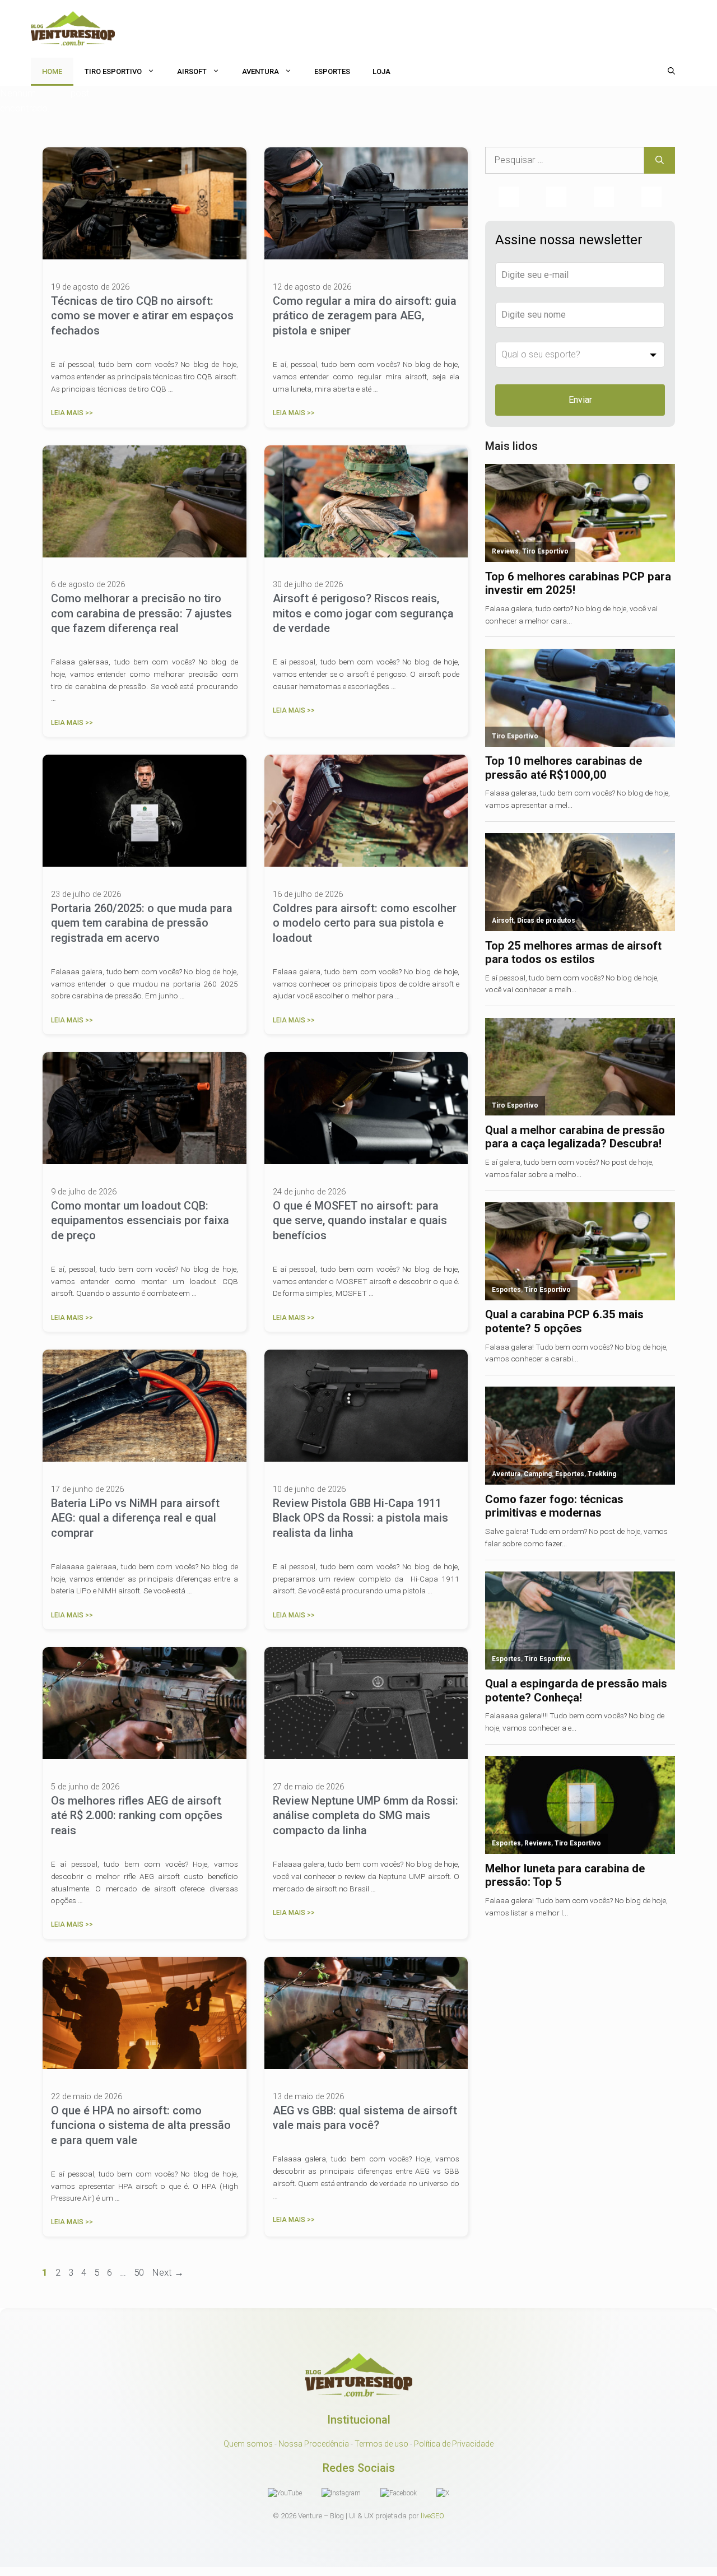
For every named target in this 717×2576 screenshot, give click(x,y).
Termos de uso (381, 2444)
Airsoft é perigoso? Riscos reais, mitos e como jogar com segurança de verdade (363, 613)
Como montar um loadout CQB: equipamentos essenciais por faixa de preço (140, 1220)
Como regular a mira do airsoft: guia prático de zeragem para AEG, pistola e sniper (365, 316)
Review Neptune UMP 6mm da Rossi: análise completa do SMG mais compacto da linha (366, 1815)
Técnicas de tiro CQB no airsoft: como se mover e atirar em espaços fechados (142, 316)
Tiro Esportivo (113, 71)
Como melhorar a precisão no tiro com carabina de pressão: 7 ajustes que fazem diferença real (141, 613)
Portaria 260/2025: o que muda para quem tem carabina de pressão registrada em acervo (142, 923)
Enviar (580, 400)
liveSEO (432, 2516)
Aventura (260, 71)
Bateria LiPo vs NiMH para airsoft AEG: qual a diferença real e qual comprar (135, 1518)
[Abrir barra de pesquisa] (671, 72)
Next (168, 2272)
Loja (381, 71)
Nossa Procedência (314, 2444)
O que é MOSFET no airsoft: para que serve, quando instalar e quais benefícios (360, 1220)
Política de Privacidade (454, 2444)
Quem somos (248, 2444)
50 (140, 2272)
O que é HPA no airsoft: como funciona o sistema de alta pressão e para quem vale (141, 2125)
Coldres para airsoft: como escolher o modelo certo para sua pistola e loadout (365, 923)
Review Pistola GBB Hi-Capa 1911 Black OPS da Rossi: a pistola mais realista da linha (360, 1518)
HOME (52, 71)
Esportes (332, 71)
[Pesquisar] (660, 160)
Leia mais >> (72, 413)
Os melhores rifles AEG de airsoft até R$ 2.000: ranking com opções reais (137, 1815)
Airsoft (192, 71)
